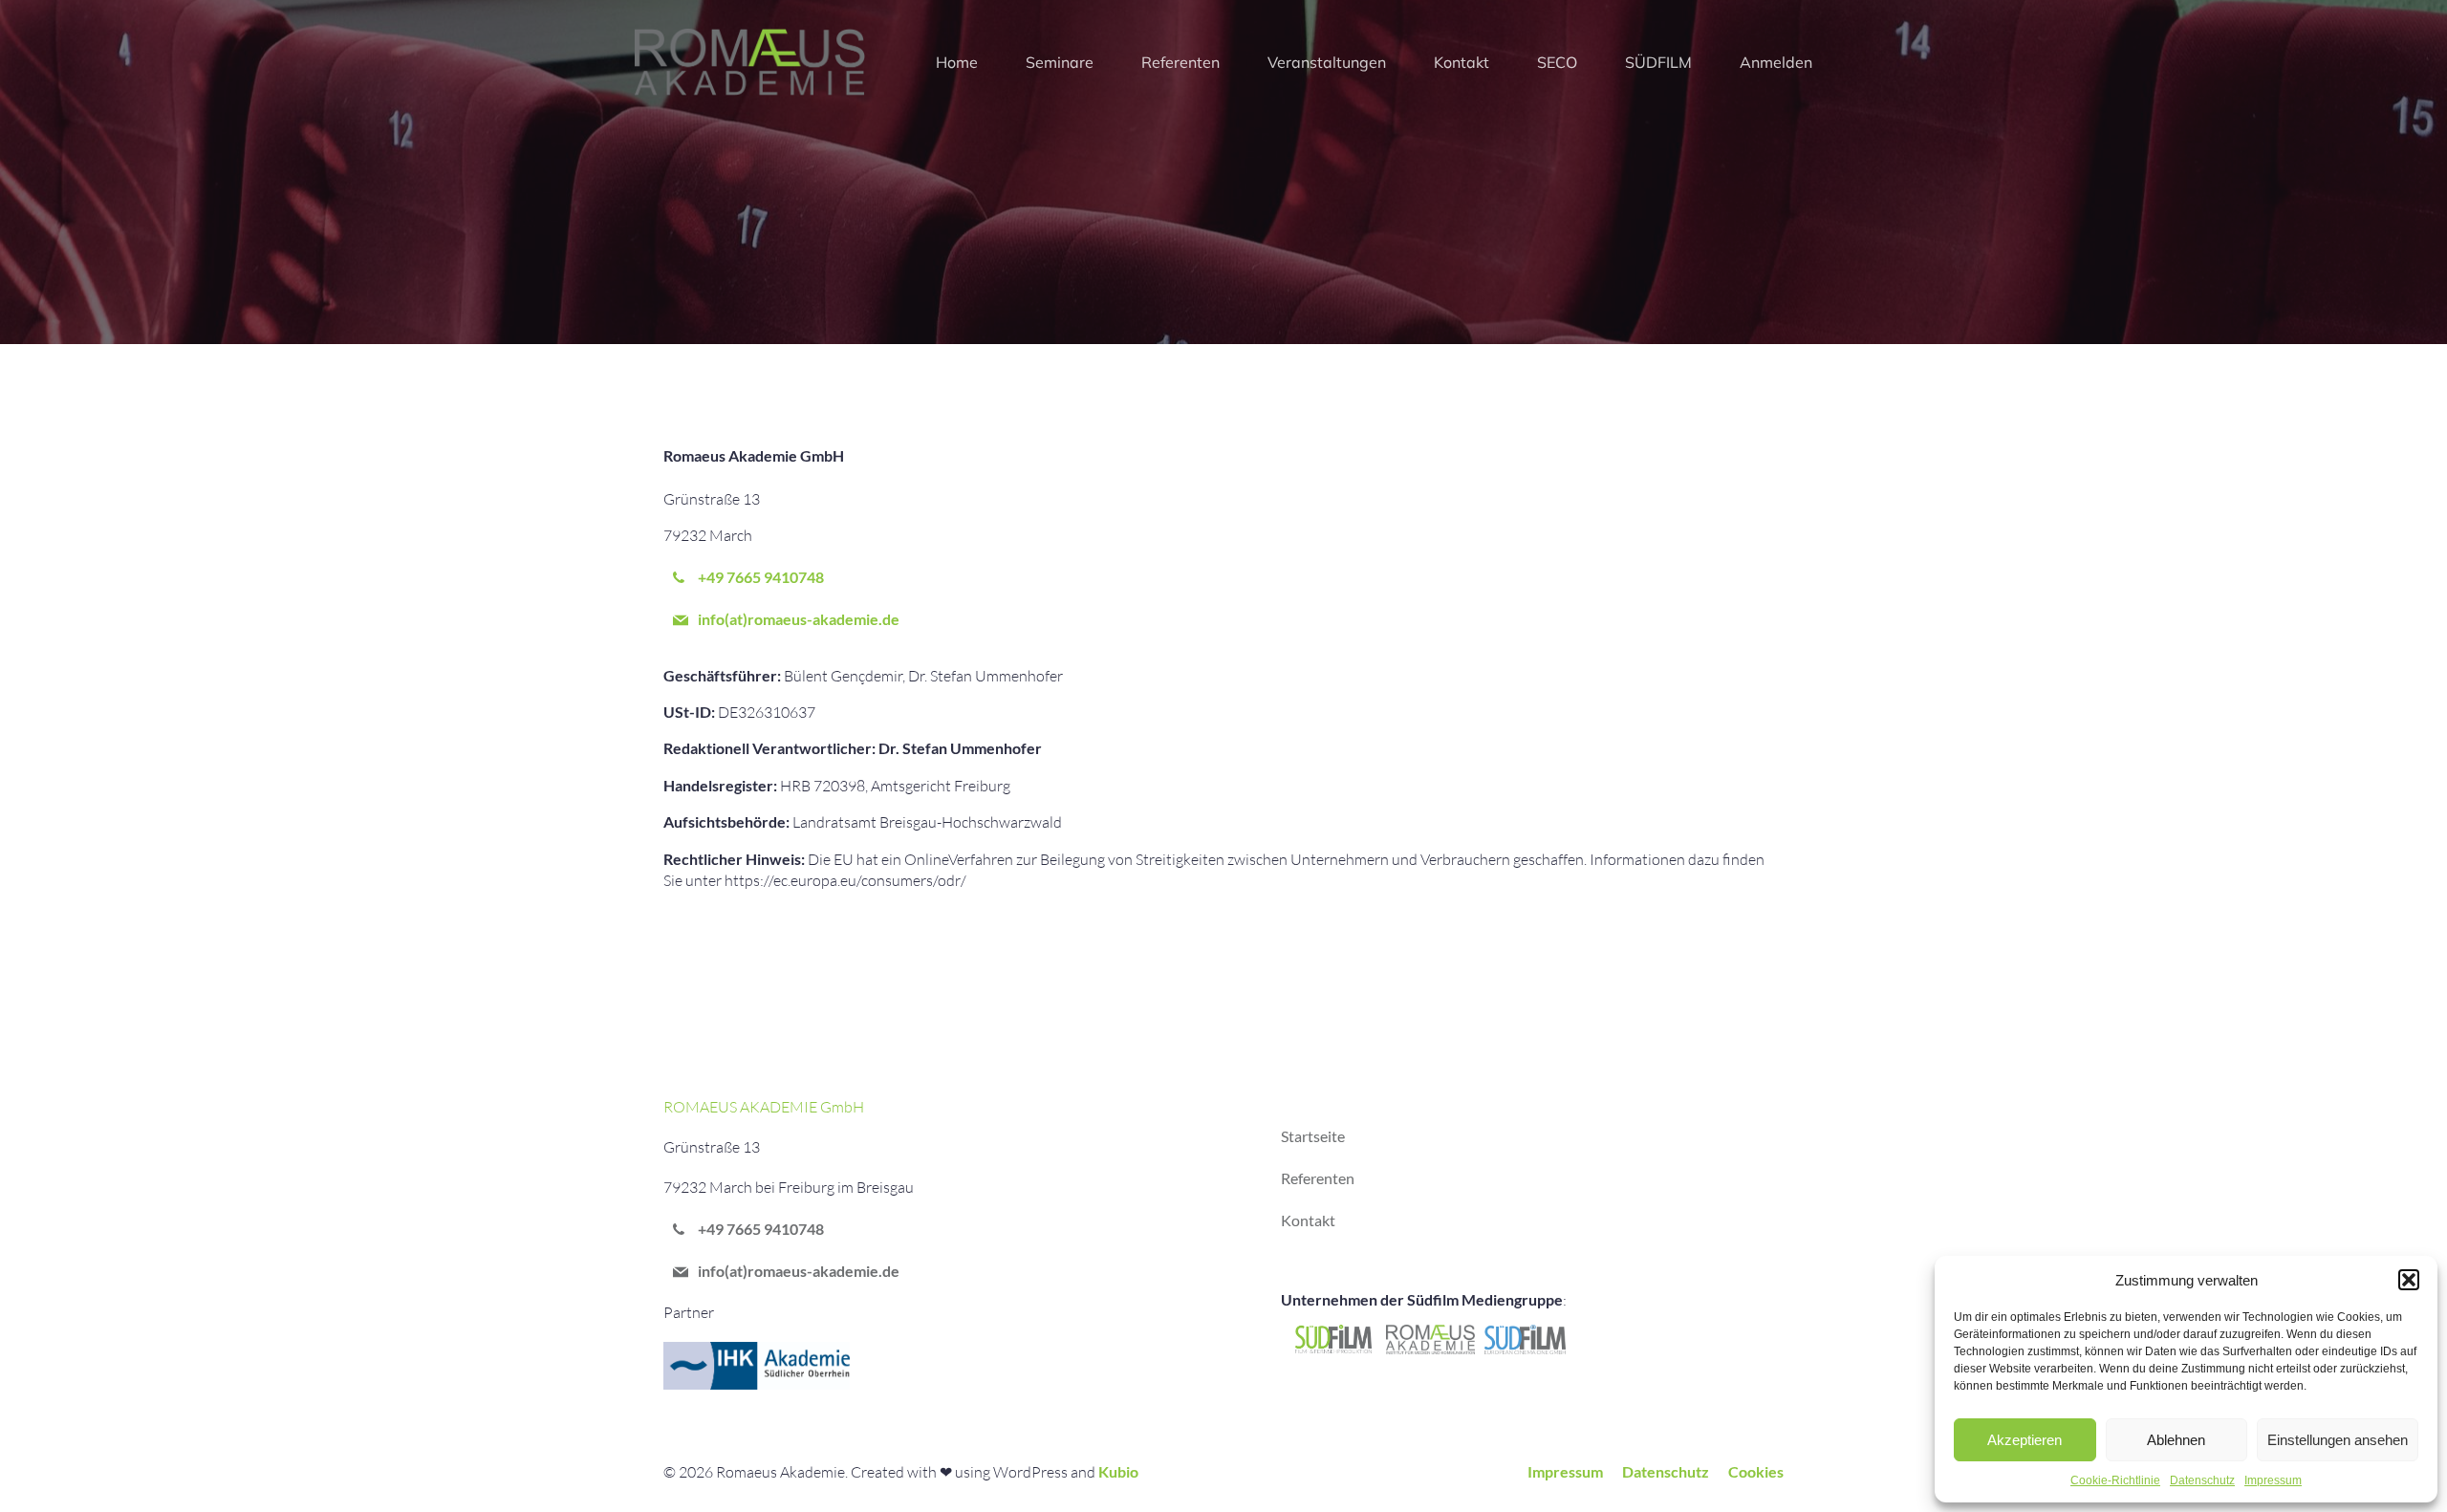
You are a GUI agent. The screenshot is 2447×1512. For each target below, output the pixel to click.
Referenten (1180, 62)
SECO (1557, 62)
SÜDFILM (1658, 62)
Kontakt (1462, 62)
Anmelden (1776, 62)
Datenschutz (2202, 1480)
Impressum (2273, 1480)
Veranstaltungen (1327, 62)
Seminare (1060, 62)
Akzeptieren (2025, 1440)
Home (957, 62)
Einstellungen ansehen (2338, 1440)
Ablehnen (2176, 1440)
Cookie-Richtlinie (2115, 1480)
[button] (2409, 1280)
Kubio (1118, 1471)
